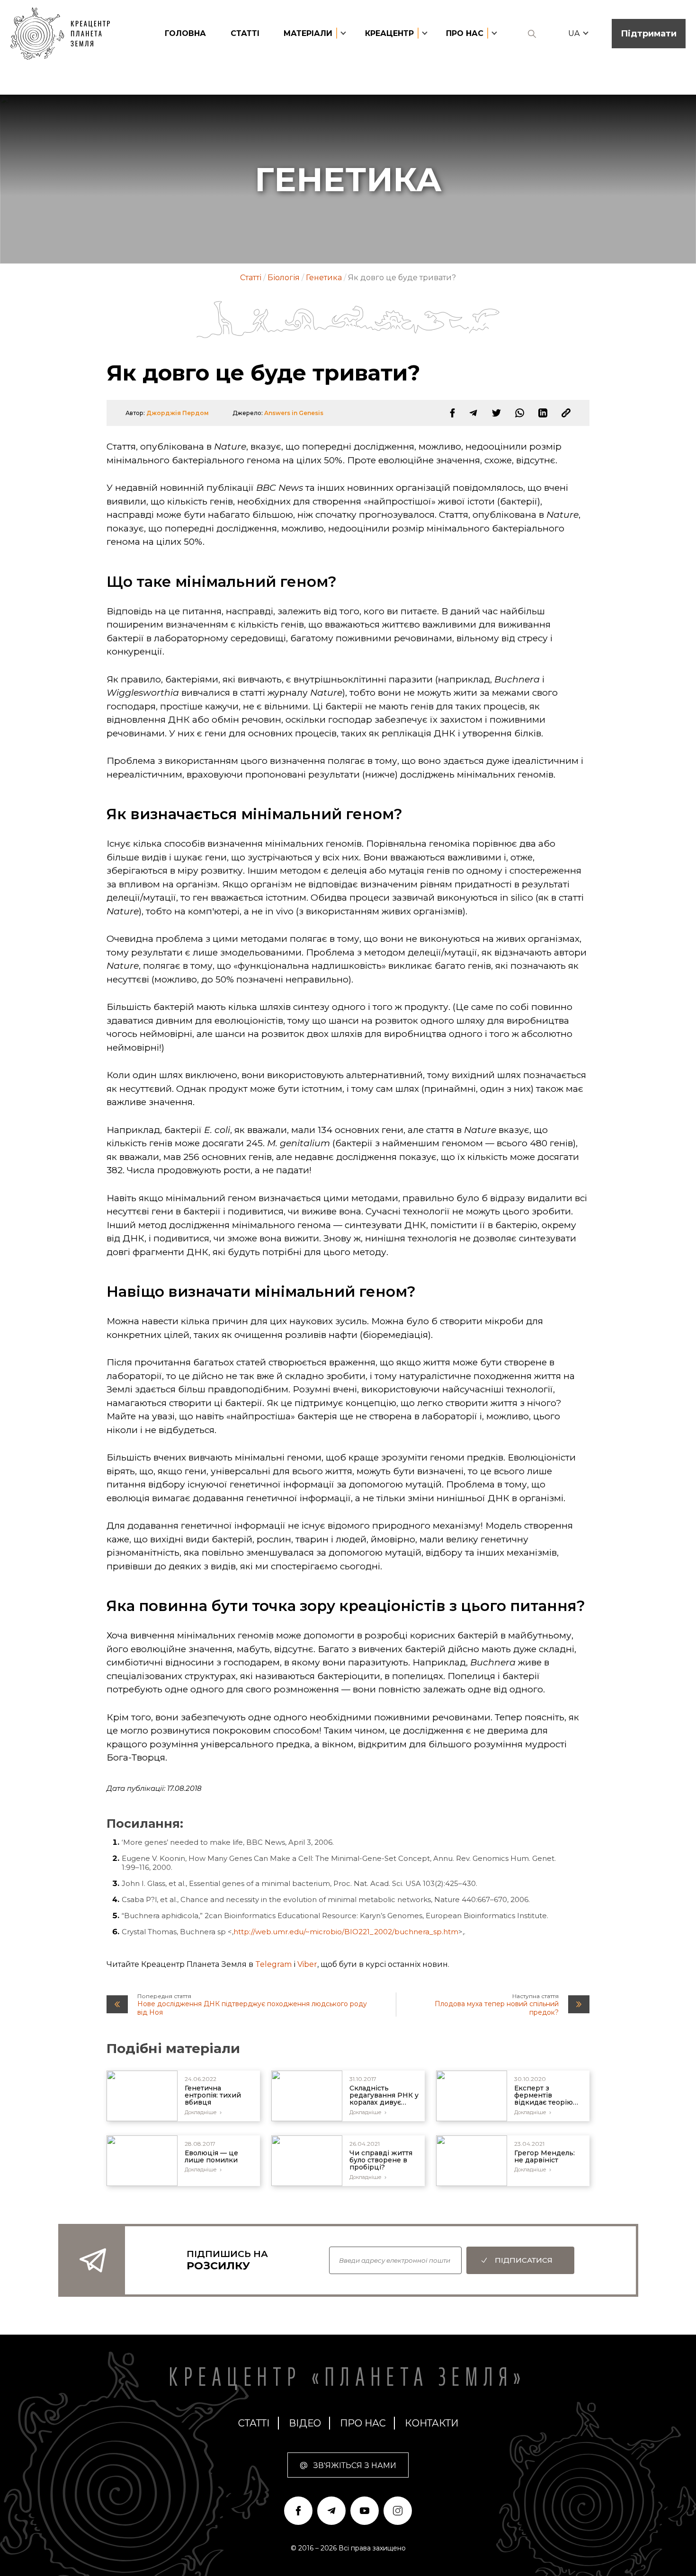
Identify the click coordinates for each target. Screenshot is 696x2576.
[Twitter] (496, 413)
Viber (307, 1964)
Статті (245, 33)
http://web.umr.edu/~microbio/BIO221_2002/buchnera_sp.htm (346, 1932)
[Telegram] (473, 413)
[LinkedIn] (543, 413)
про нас (363, 2423)
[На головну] (65, 34)
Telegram (273, 1964)
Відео (305, 2423)
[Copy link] (566, 413)
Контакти (432, 2423)
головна (185, 33)
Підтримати (649, 34)
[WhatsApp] (520, 413)
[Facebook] (452, 413)
